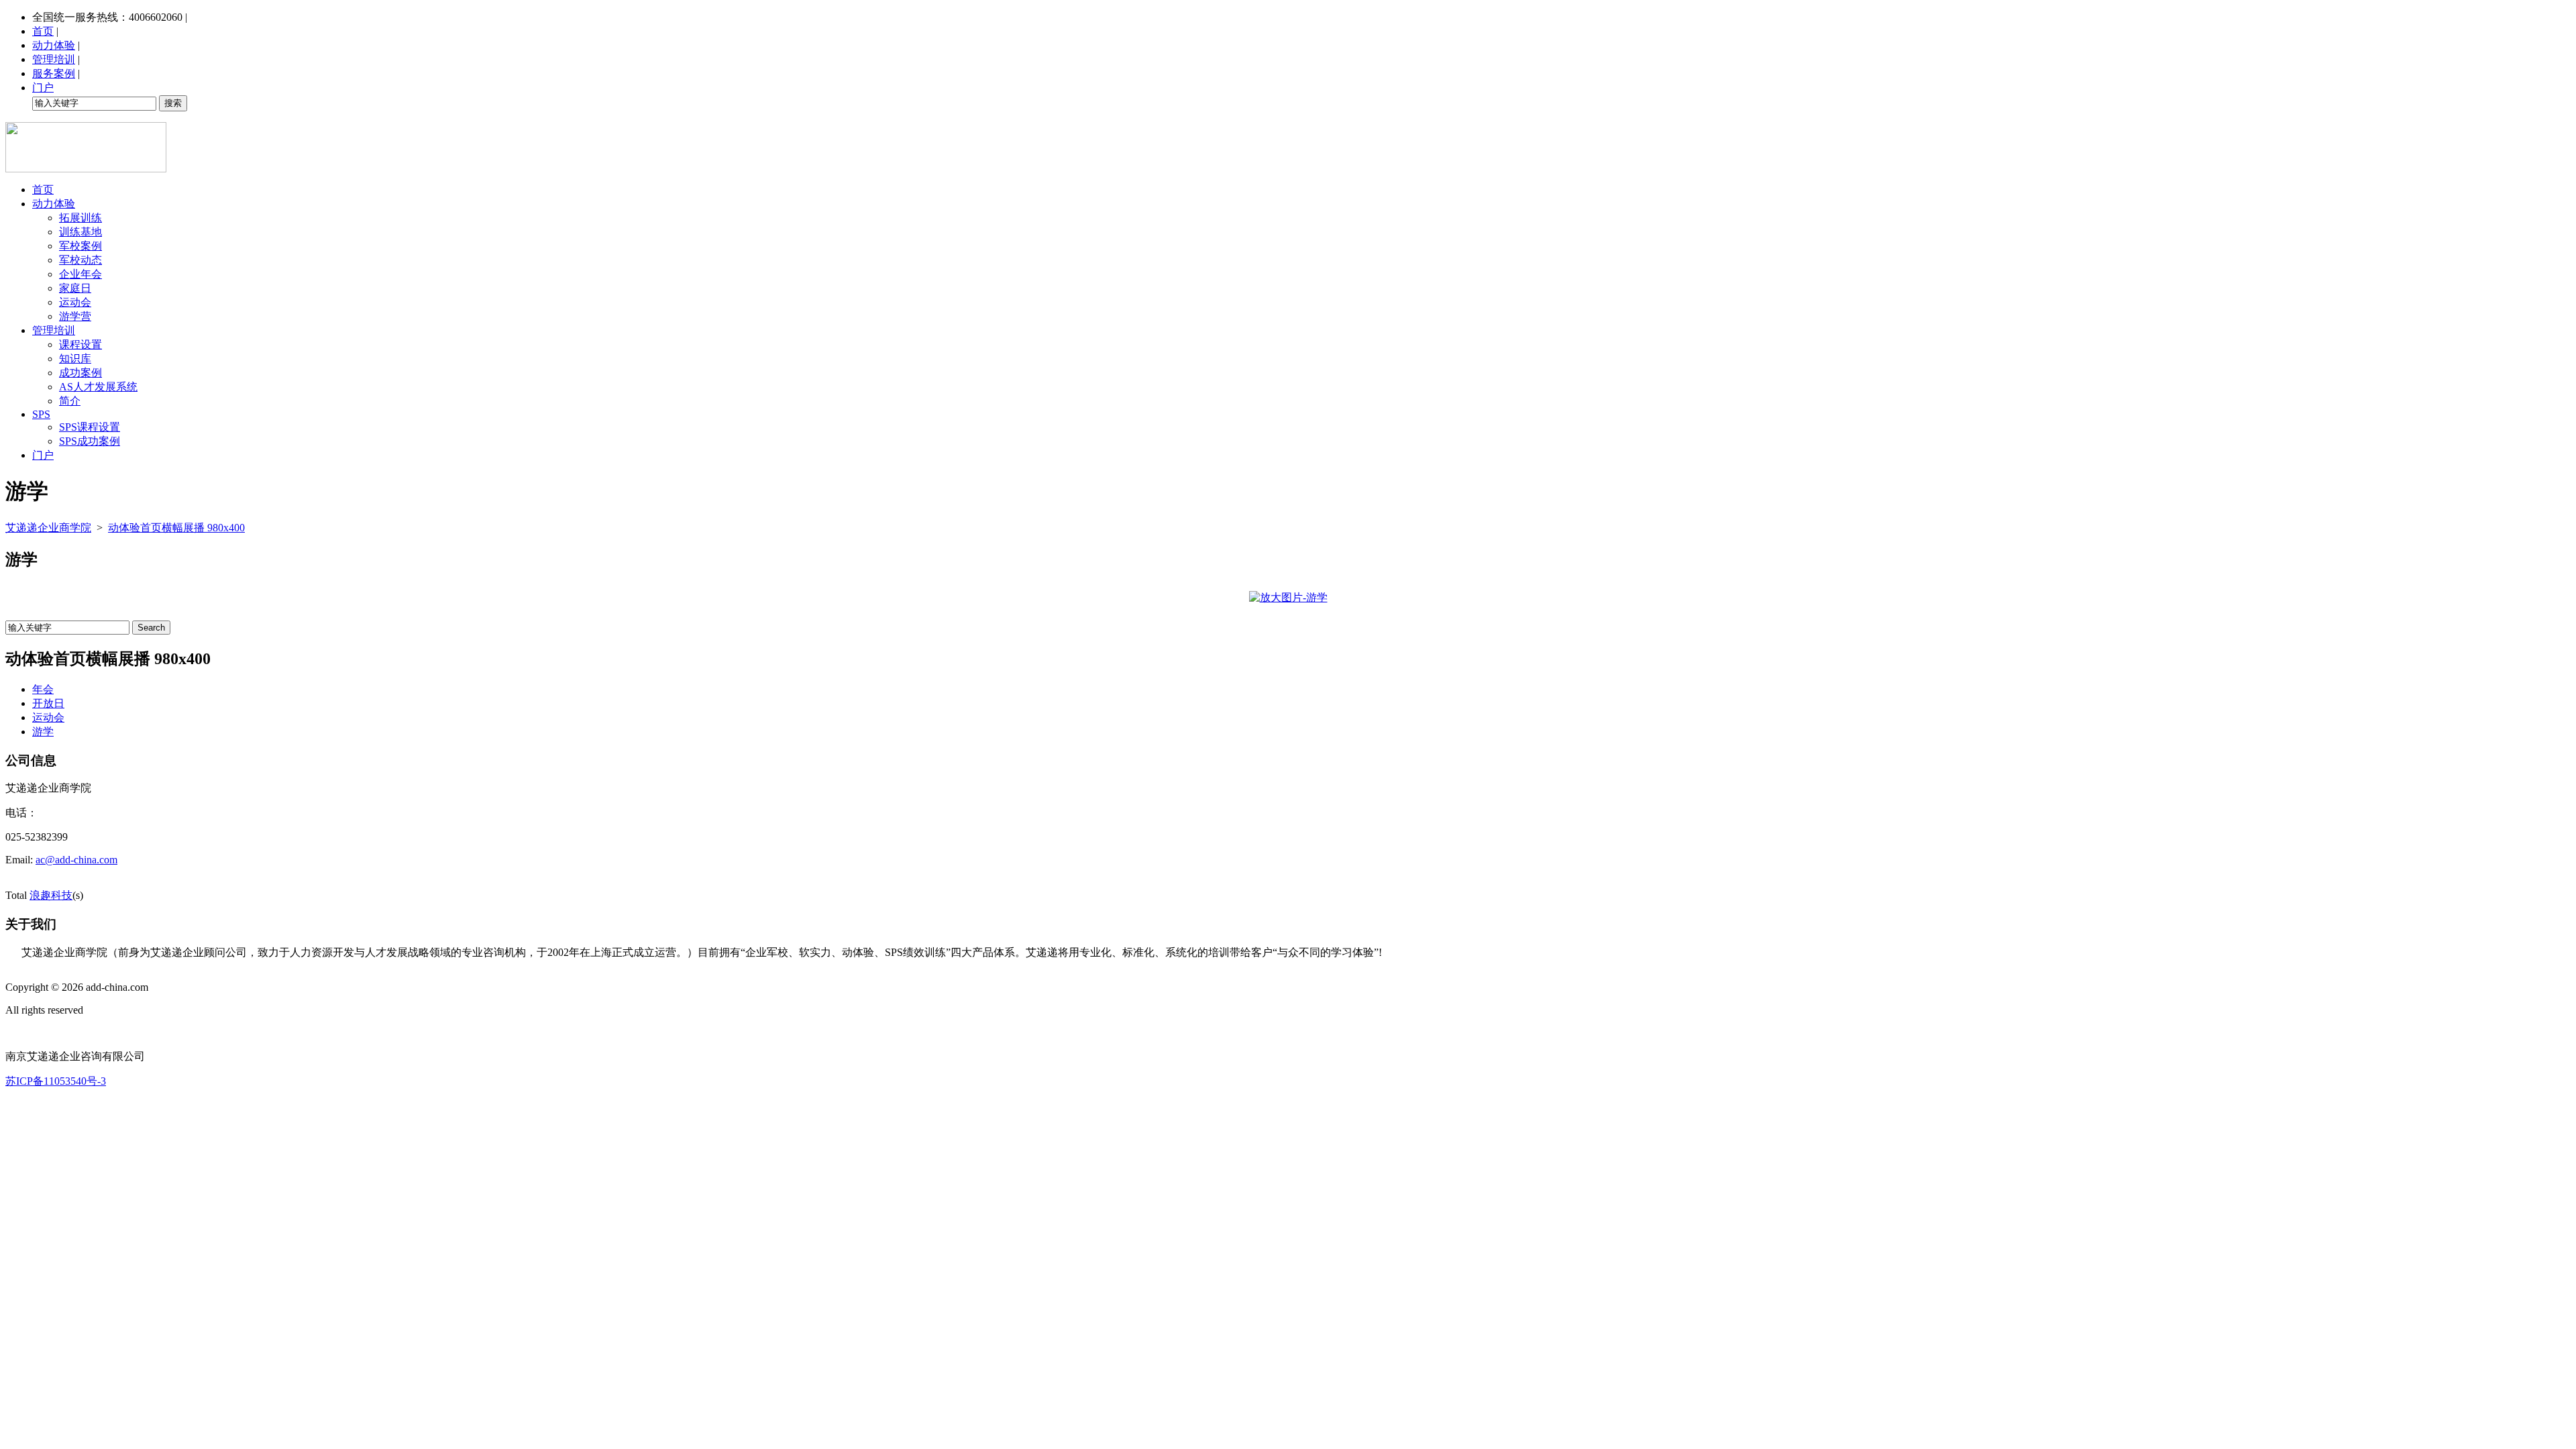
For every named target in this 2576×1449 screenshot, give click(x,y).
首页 (43, 31)
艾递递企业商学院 (48, 528)
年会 (43, 689)
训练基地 (80, 232)
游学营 (75, 316)
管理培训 (54, 59)
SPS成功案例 (90, 441)
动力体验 (54, 45)
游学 (43, 732)
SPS (41, 414)
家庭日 (75, 288)
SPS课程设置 (90, 427)
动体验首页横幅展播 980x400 (176, 528)
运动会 (75, 302)
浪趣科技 (51, 895)
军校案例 (80, 246)
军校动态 (80, 260)
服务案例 (54, 73)
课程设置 (80, 344)
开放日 (48, 703)
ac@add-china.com (76, 860)
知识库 (75, 359)
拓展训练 (80, 218)
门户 (43, 88)
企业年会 (80, 274)
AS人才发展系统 (98, 387)
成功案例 (80, 373)
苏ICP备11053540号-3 (56, 1081)
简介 (70, 401)
